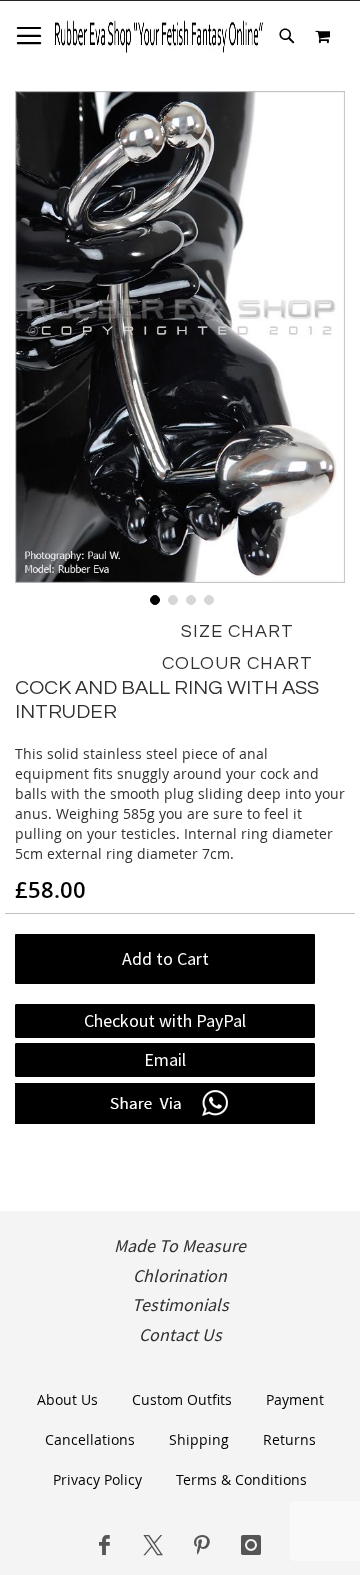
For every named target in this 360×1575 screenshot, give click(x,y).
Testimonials (180, 1305)
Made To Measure (180, 1246)
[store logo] (158, 36)
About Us (67, 1399)
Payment (295, 1399)
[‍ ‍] (104, 1545)
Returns (289, 1439)
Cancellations (90, 1439)
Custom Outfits (182, 1399)
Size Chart (237, 631)
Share (165, 1104)
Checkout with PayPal (165, 1020)
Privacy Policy (97, 1479)
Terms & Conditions (241, 1479)
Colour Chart (237, 663)
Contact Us (180, 1335)
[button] (153, 598)
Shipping (199, 1439)
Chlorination (180, 1276)
